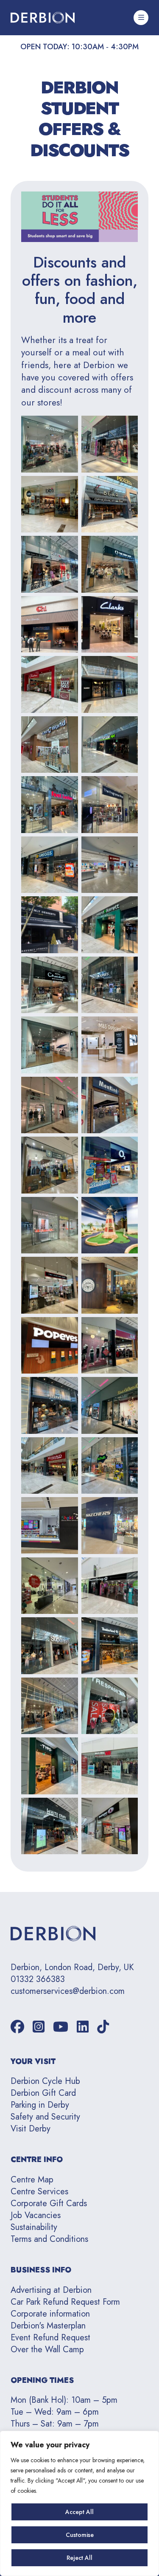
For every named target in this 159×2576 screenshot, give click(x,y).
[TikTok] (103, 2027)
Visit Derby (31, 2129)
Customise (80, 2535)
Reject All (79, 2558)
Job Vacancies (36, 2215)
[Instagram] (39, 2027)
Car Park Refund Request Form (65, 2302)
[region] (79, 2503)
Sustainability (34, 2227)
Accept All (79, 2512)
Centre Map (32, 2180)
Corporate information (50, 2314)
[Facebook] (17, 2027)
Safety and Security (45, 2117)
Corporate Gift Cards (49, 2203)
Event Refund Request (50, 2338)
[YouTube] (61, 2027)
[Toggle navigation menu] (141, 18)
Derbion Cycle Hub (45, 2081)
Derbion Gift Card (43, 2093)
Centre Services (39, 2192)
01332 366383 (38, 1979)
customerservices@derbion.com (68, 1991)
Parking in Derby (40, 2105)
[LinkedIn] (83, 2027)
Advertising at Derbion (51, 2290)
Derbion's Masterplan (48, 2326)
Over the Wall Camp (47, 2349)
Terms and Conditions (49, 2239)
